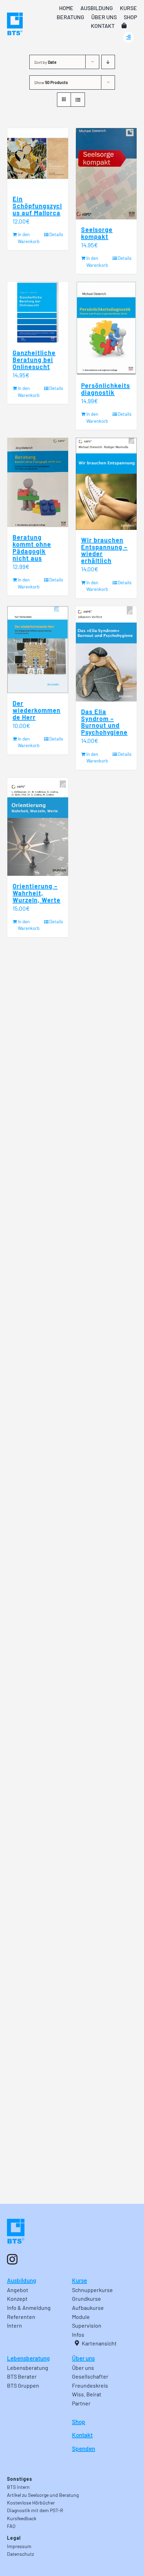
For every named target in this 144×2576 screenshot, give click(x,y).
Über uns (83, 2358)
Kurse (80, 2280)
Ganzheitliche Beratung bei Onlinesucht (34, 360)
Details (56, 234)
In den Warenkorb (28, 238)
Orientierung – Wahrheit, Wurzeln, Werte (37, 893)
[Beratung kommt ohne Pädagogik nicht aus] (38, 482)
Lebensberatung (28, 2358)
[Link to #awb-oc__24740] (128, 37)
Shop (79, 2421)
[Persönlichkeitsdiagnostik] (106, 329)
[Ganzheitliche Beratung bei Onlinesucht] (38, 312)
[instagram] (12, 2259)
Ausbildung (21, 2280)
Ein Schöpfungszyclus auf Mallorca (37, 206)
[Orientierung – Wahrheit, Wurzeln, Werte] (38, 827)
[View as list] (78, 100)
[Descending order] (108, 62)
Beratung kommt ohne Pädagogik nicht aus (32, 548)
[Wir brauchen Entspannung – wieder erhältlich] (106, 484)
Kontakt (82, 2435)
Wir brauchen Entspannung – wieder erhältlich (104, 550)
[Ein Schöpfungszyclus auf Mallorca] (38, 158)
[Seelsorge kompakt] (106, 174)
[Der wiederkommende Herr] (38, 650)
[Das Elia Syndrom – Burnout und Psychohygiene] (106, 654)
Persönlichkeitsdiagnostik (106, 389)
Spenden (84, 2448)
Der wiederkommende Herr (37, 710)
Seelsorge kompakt (97, 233)
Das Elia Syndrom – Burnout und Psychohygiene (104, 722)
